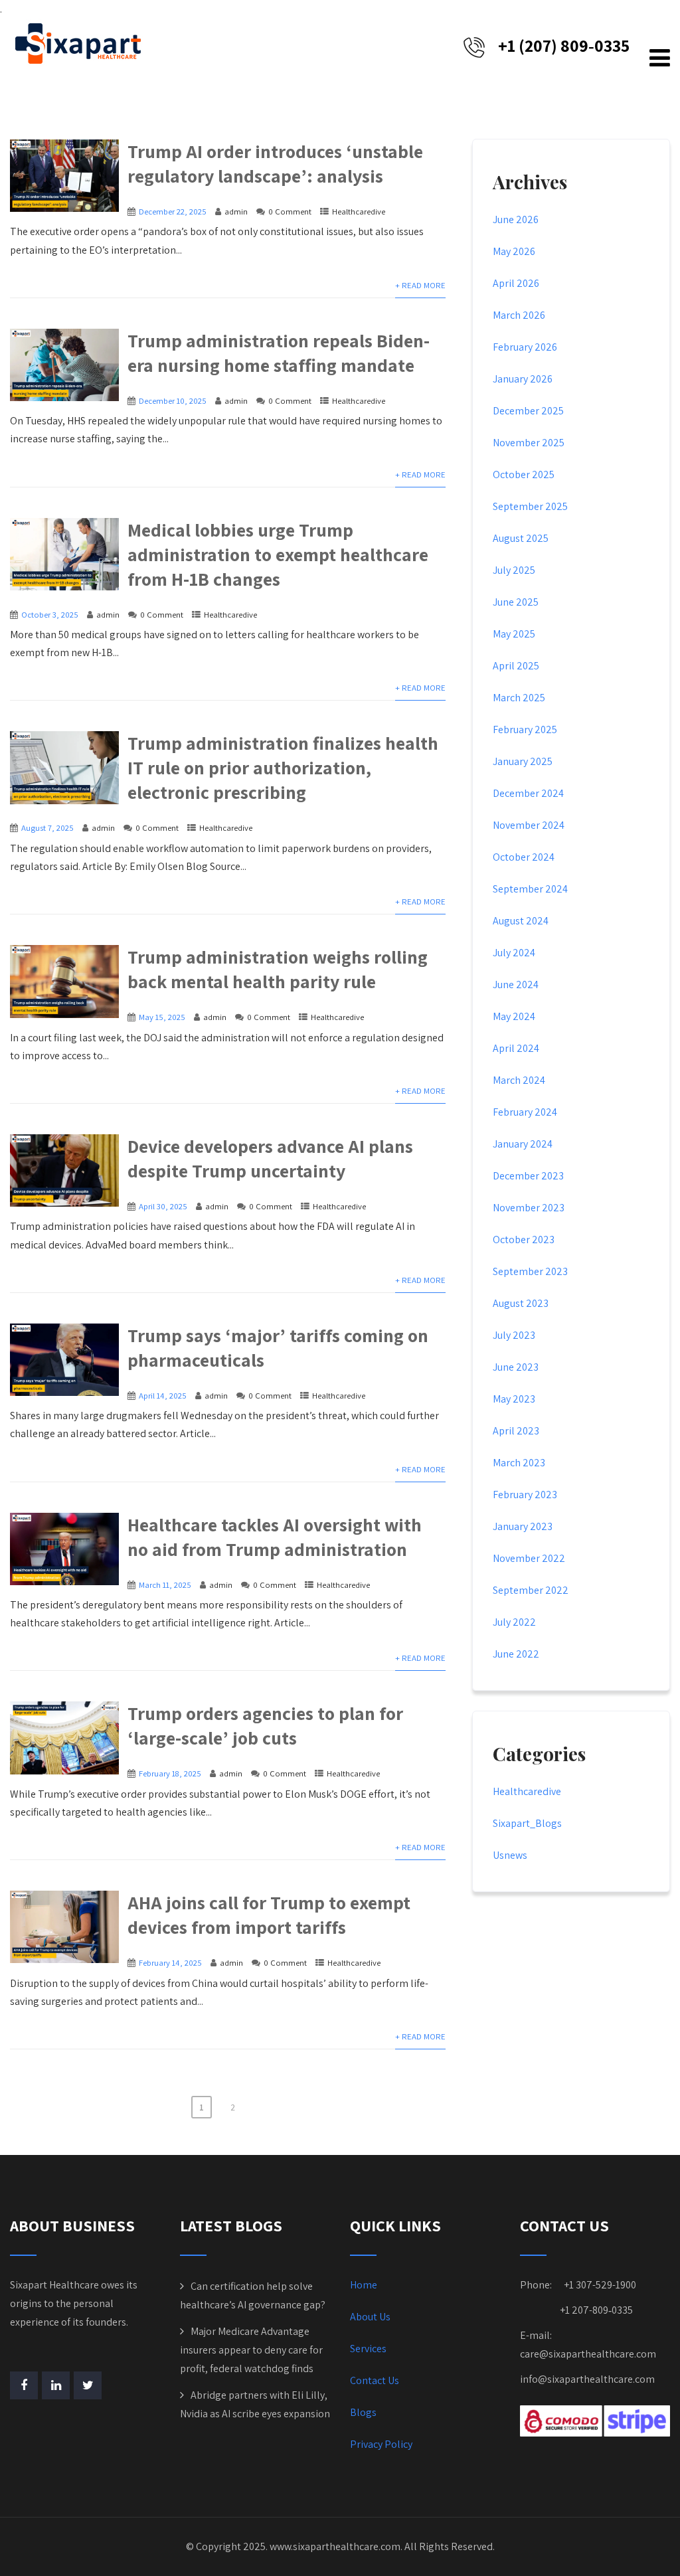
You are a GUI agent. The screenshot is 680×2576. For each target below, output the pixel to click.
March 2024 (519, 1080)
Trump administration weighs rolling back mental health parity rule (278, 969)
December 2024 (528, 793)
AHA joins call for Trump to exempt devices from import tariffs (269, 1915)
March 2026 (519, 315)
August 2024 (521, 921)
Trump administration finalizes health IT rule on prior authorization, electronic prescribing (283, 767)
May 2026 (514, 251)
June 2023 (516, 1367)
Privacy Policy (381, 2444)
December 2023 (528, 1176)
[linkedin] (56, 2385)
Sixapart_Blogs (527, 1823)
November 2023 (529, 1208)
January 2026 (523, 379)
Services (368, 2349)
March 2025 (519, 698)
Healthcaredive (359, 212)
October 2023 (524, 1240)
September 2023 (530, 1271)
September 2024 (530, 889)
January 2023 (523, 1526)
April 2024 (516, 1048)
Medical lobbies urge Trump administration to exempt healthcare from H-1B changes (278, 554)
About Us (370, 2317)
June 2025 (516, 602)
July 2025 (514, 570)
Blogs (363, 2412)
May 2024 (514, 1016)
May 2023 (514, 1399)
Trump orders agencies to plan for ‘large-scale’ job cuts (265, 1725)
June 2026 (516, 219)
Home (364, 2285)
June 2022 (516, 1654)
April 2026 (516, 283)
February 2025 (525, 730)
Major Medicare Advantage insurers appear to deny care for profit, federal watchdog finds (251, 2350)
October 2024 (524, 857)
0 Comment (290, 212)
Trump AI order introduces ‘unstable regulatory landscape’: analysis (275, 163)
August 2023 (521, 1303)
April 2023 (516, 1431)
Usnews (510, 1855)
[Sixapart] (78, 43)
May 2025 (514, 634)
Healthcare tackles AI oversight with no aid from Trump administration (275, 1537)
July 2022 (514, 1622)
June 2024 (516, 985)
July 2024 (514, 953)
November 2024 (529, 825)
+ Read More (420, 285)
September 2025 (530, 506)
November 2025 (529, 443)
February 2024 (525, 1112)
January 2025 (523, 761)
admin (236, 212)
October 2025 (524, 474)
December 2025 (528, 411)
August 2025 (521, 538)
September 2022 (531, 1590)
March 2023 (519, 1463)
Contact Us (375, 2380)
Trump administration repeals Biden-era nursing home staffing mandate (279, 353)
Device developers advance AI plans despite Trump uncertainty (270, 1158)
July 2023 (514, 1335)
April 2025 (516, 666)
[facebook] (24, 2385)
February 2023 (525, 1495)
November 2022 (529, 1558)
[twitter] (88, 2385)
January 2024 (523, 1144)
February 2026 (525, 347)
